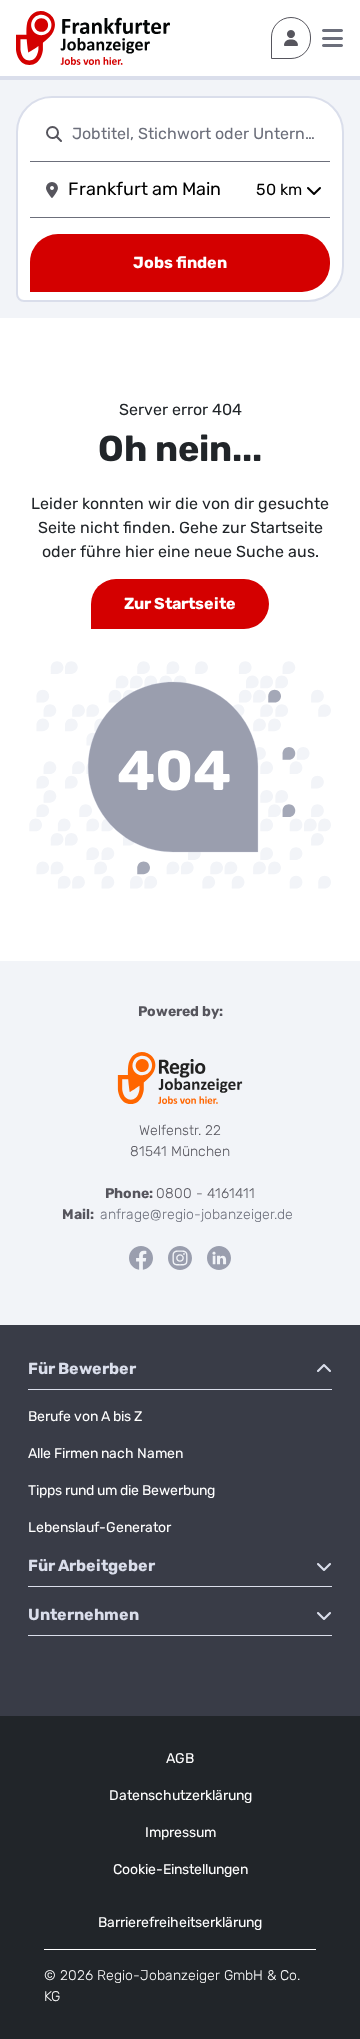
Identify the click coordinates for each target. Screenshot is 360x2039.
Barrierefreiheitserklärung (180, 1922)
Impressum (180, 1832)
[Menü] (332, 38)
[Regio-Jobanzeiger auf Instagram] (180, 1256)
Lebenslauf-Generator (99, 1527)
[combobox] (197, 133)
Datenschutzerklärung (180, 1795)
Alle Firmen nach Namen (105, 1453)
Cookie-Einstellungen (180, 1869)
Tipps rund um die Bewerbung (121, 1490)
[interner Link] (93, 38)
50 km (279, 189)
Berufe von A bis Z (85, 1416)
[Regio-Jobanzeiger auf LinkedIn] (219, 1256)
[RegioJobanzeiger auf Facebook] (141, 1256)
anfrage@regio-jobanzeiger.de (196, 1214)
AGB (180, 1758)
